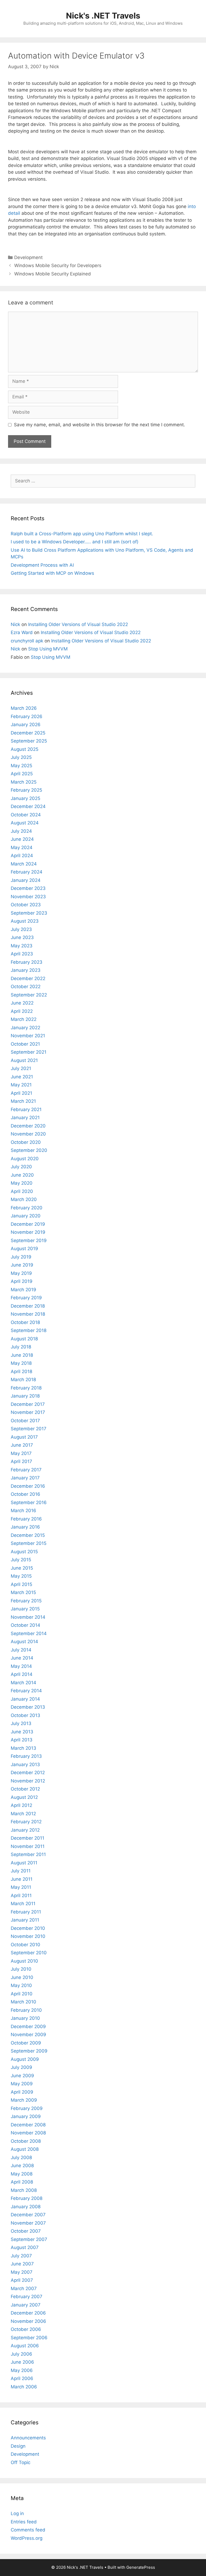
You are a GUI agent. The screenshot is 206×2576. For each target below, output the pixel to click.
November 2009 (28, 2035)
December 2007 (28, 2215)
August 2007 (25, 2247)
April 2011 (21, 1895)
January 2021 (25, 1118)
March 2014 (23, 1683)
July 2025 (21, 757)
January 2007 (26, 2305)
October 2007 (26, 2231)
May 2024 (22, 847)
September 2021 (29, 1052)
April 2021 (21, 1093)
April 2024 (22, 856)
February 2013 (26, 1756)
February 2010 (26, 2010)
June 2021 (22, 1077)
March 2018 (23, 1380)
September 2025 (29, 741)
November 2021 (28, 1036)
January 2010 (25, 2018)
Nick (15, 624)
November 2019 (28, 1232)
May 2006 (22, 2370)
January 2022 (25, 1028)
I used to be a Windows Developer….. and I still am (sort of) (75, 542)
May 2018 (21, 1363)
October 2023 (26, 905)
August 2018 (24, 1339)
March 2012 (23, 1814)
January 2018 (25, 1396)
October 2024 (26, 815)
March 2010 (23, 2002)
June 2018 (22, 1355)
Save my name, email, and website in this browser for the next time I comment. (100, 425)
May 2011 (21, 1887)
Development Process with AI (42, 565)
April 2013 (22, 1740)
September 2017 (29, 1429)
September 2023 (29, 913)
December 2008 (28, 2125)
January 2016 (25, 1527)
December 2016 (28, 1486)
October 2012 (25, 1789)
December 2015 (28, 1535)
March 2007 (24, 2288)
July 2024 (21, 831)
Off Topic (21, 2462)
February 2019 (26, 1298)
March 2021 (23, 1101)
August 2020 (25, 1159)
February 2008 (27, 2198)
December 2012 (28, 1773)
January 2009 (26, 2116)
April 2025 (22, 774)
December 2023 (28, 888)
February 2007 (27, 2297)
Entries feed (24, 2522)
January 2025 (25, 798)
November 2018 (28, 1314)
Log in (17, 2513)
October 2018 (25, 1322)
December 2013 (28, 1707)
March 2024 (24, 864)
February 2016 (26, 1519)
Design (18, 2446)
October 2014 (25, 1625)
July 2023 (21, 929)
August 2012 (24, 1797)
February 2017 (26, 1470)
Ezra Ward (22, 632)
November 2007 (28, 2223)
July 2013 (21, 1723)
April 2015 (21, 1584)
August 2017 (24, 1437)
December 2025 (28, 733)
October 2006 (26, 2329)
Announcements (28, 2438)
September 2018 (29, 1330)
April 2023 (22, 954)
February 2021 (26, 1109)
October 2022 (26, 987)
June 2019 (22, 1265)
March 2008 (24, 2190)
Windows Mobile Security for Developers (58, 265)
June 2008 (22, 2166)
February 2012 (26, 1822)
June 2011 (22, 1879)
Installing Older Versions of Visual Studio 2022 (78, 624)
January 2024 (26, 880)
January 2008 (26, 2207)
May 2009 (22, 2084)
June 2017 (22, 1445)
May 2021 (21, 1085)
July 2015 (21, 1560)
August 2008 (25, 2149)
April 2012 (21, 1805)
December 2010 (28, 1928)
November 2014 (28, 1617)
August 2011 (24, 1863)
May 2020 (22, 1183)
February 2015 (26, 1601)
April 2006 (22, 2378)
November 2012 (28, 1781)
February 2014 (26, 1691)
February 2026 (27, 716)
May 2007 (22, 2272)
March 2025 (24, 782)
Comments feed (28, 2530)
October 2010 (25, 1945)
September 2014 (29, 1633)
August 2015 (24, 1552)
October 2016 (25, 1494)
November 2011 (28, 1846)
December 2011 (27, 1838)
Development (28, 257)
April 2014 (22, 1674)
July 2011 (21, 1871)
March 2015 (23, 1592)
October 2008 (26, 2141)
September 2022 (29, 995)
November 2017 (28, 1412)
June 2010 (22, 1977)
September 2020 (29, 1150)
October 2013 (25, 1715)
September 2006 (29, 2338)
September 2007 (29, 2239)
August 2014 (24, 1642)
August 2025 (25, 749)
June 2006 (22, 2362)
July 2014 (21, 1650)
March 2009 (24, 2100)
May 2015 (21, 1576)
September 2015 (29, 1543)
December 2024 (28, 806)
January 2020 (26, 1216)
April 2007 (22, 2280)
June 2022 (22, 1003)
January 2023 (26, 970)
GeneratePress (141, 2567)
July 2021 (21, 1068)
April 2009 (22, 2092)
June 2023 (22, 937)
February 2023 (27, 962)
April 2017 (21, 1461)
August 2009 (25, 2059)
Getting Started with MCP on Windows (52, 573)
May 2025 (21, 766)
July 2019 (21, 1257)
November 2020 (28, 1134)
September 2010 (29, 1953)
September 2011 (28, 1854)
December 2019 (28, 1224)
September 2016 (29, 1502)
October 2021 (25, 1044)
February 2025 (26, 790)
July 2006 (21, 2354)
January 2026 (26, 725)
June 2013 (22, 1732)
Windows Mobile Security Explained (53, 274)
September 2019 (29, 1240)
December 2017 (28, 1404)
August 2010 (24, 1961)
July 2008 (21, 2157)
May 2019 (21, 1273)
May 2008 (22, 2174)
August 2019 (24, 1249)
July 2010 (21, 1969)
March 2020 (24, 1199)
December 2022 (28, 978)
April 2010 (22, 1994)
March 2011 (23, 1904)
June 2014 (22, 1658)
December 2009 (28, 2026)
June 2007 (22, 2264)
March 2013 (23, 1748)
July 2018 (21, 1347)
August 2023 (25, 921)
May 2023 (22, 946)
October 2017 (25, 1421)
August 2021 (24, 1060)
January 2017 (25, 1478)
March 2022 (24, 1019)
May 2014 (21, 1666)
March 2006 (24, 2387)
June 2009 (22, 2076)
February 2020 (27, 1208)
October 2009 (26, 2043)
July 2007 (21, 2256)
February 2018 (26, 1388)
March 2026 (24, 708)
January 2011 (25, 1920)
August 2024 (25, 823)
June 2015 (22, 1568)
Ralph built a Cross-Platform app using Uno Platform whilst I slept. (82, 534)
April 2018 (21, 1371)
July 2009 (21, 2067)
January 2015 (25, 1609)
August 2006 (25, 2346)
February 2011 (26, 1912)
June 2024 (22, 839)
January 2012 (25, 1830)
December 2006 (28, 2313)
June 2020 (22, 1175)
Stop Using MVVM (48, 649)
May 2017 (21, 1453)
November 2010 (28, 1936)
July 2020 (21, 1167)
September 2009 (29, 2051)
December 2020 (28, 1126)
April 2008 (22, 2182)
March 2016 (23, 1511)
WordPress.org (27, 2538)
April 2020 (22, 1191)
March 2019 (23, 1290)
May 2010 (21, 1985)
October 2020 (26, 1142)
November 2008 (28, 2133)
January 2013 (25, 1764)
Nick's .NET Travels (103, 16)
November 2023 (28, 897)
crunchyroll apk (27, 641)
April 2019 (22, 1281)
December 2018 (28, 1306)
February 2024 (27, 872)
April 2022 (22, 1011)
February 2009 (27, 2108)
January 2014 (25, 1699)
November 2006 (28, 2321)
